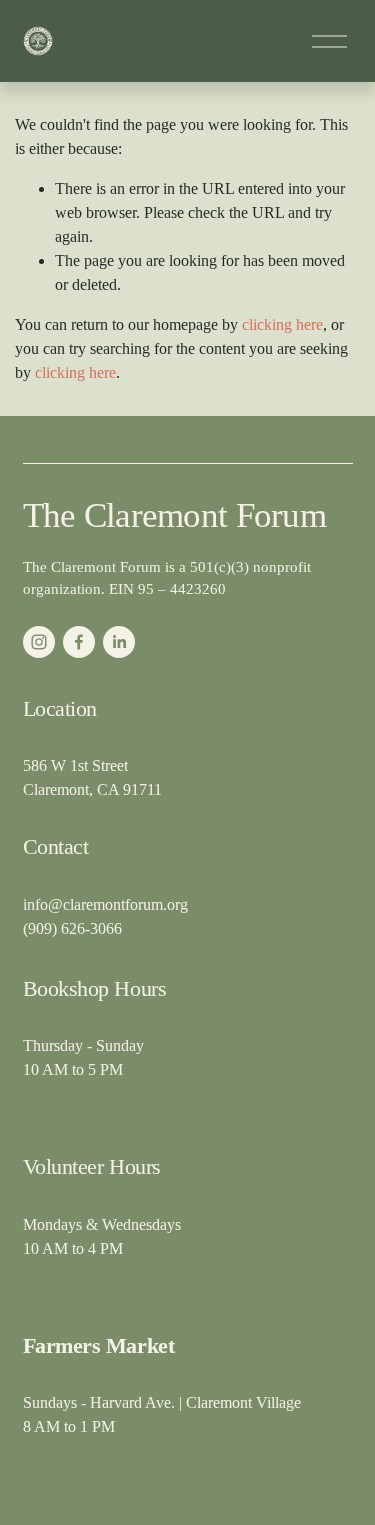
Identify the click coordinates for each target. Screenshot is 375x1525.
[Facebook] (79, 642)
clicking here (282, 324)
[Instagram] (39, 642)
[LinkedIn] (119, 642)
